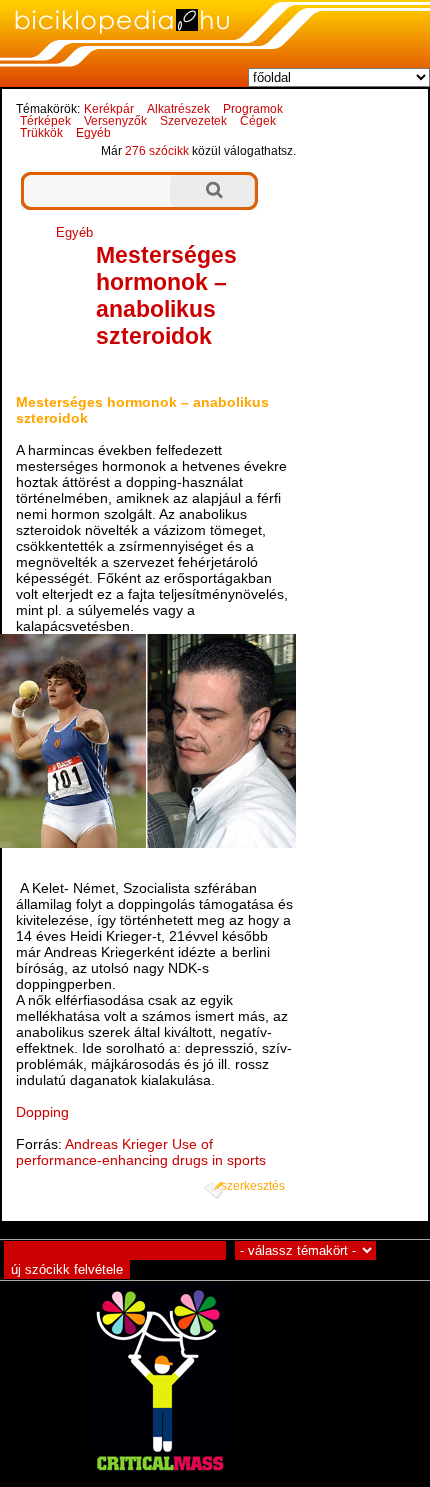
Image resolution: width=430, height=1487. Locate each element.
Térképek (45, 121)
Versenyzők (115, 121)
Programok (253, 109)
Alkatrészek (178, 109)
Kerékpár (109, 109)
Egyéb (93, 133)
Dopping (42, 1112)
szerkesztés (253, 1186)
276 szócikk (157, 151)
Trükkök (41, 133)
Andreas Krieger (116, 1144)
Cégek (258, 121)
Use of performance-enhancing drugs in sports (141, 1152)
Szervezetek (193, 121)
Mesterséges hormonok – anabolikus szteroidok (166, 295)
